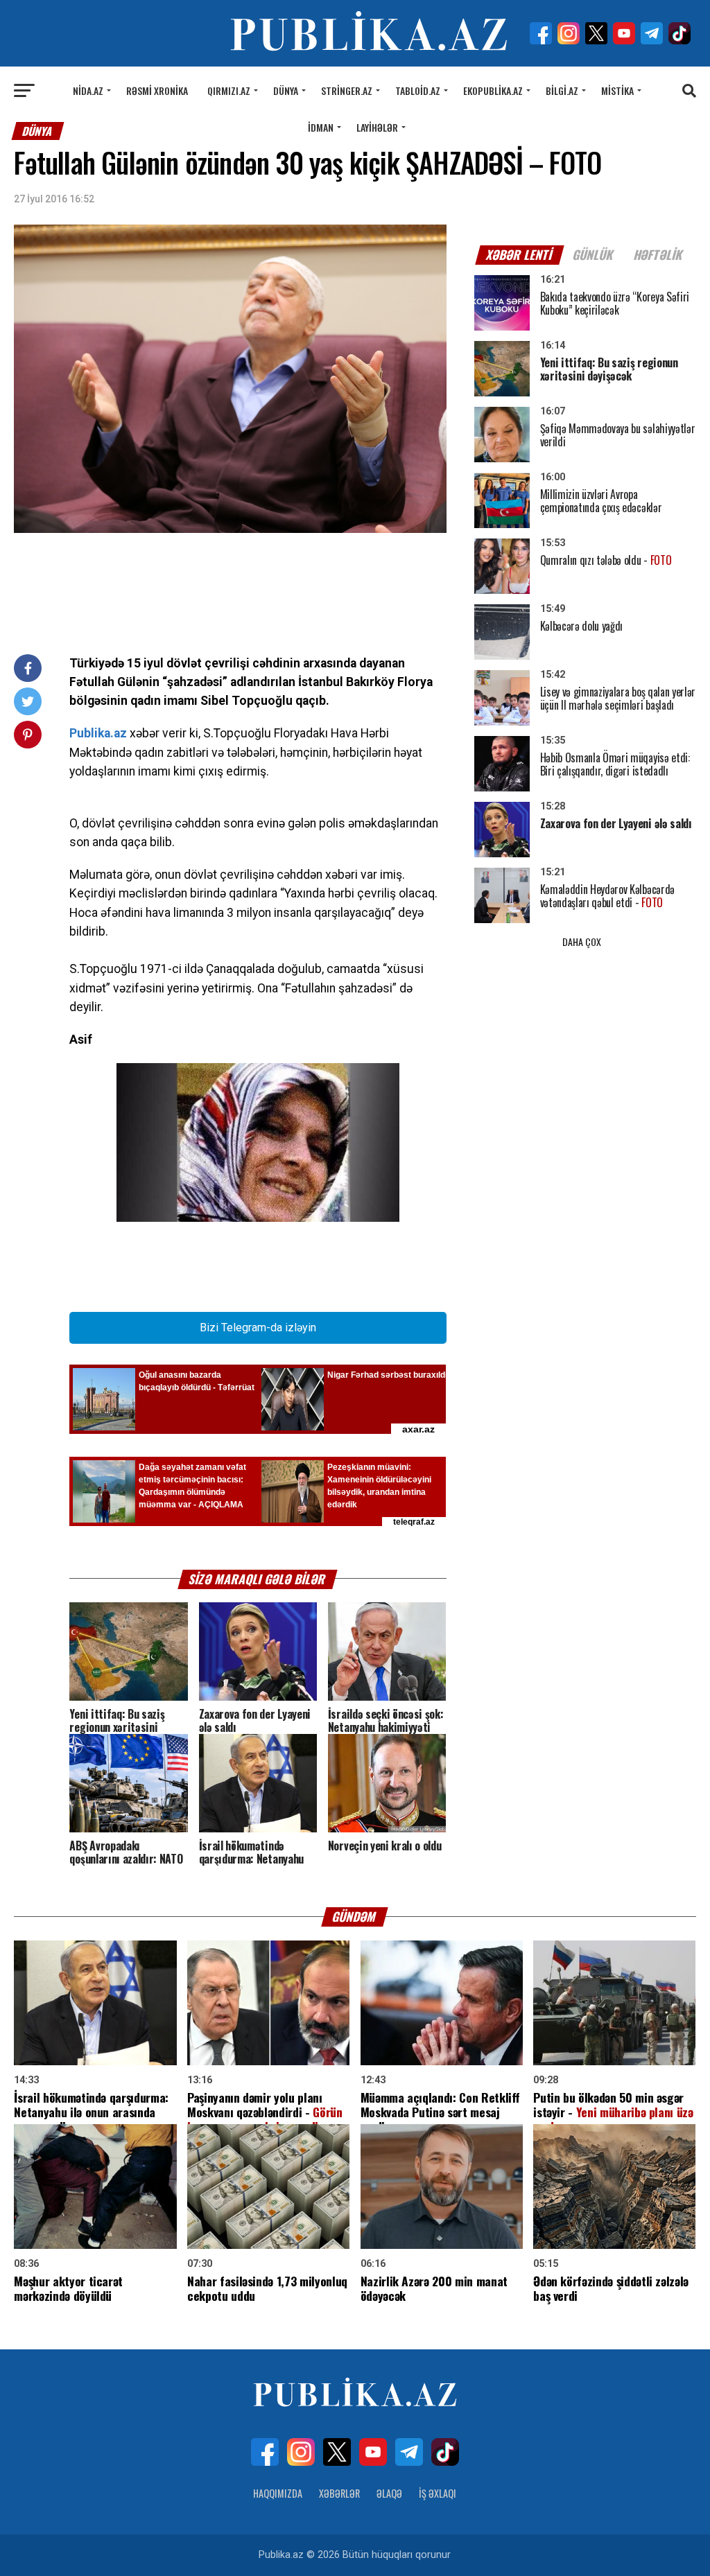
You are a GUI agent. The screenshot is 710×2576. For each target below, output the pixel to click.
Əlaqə (389, 2493)
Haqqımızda (278, 2493)
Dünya (286, 90)
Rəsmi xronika (157, 90)
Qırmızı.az (229, 90)
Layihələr (377, 127)
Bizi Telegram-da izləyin (258, 1328)
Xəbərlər (339, 2493)
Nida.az (88, 90)
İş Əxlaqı (438, 2493)
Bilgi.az (562, 90)
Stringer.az (347, 90)
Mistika (617, 90)
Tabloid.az (418, 90)
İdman (321, 127)
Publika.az (98, 733)
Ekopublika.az (493, 90)
